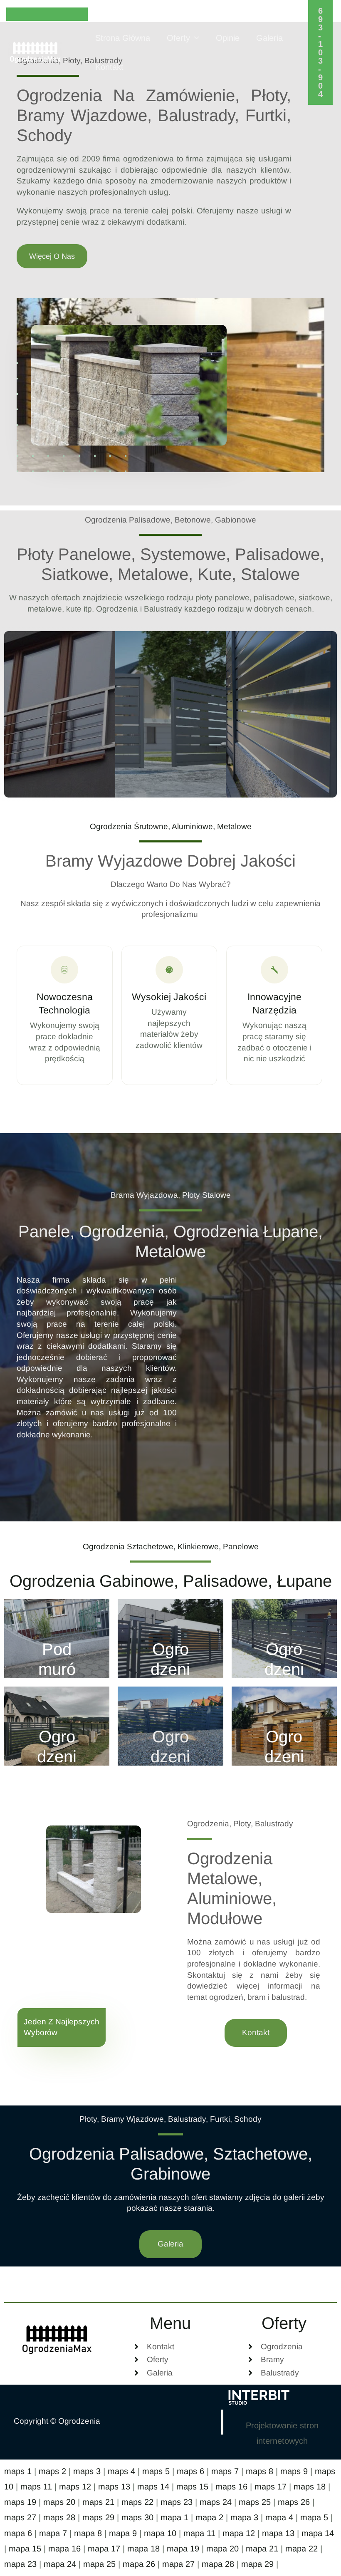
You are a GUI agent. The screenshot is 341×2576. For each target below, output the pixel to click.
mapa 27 (178, 2564)
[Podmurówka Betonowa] (57, 1639)
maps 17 (271, 2487)
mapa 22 (301, 2549)
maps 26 (294, 2502)
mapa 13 (278, 2533)
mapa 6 (18, 2533)
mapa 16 (64, 2549)
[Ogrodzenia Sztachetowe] (284, 1726)
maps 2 (52, 2471)
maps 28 (59, 2517)
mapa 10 (160, 2533)
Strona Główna (123, 38)
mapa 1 (174, 2517)
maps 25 (255, 2502)
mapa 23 (20, 2564)
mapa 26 (139, 2564)
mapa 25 (99, 2564)
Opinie (228, 38)
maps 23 (177, 2502)
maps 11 (36, 2487)
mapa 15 (25, 2549)
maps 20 (59, 2502)
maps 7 (225, 2471)
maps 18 (310, 2487)
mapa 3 (244, 2517)
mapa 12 (239, 2533)
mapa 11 (199, 2533)
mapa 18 (143, 2549)
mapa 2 (209, 2517)
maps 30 (137, 2517)
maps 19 (20, 2502)
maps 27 (20, 2517)
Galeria (269, 38)
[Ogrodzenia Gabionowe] (170, 1726)
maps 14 (153, 2487)
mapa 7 (53, 2533)
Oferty (178, 38)
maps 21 (98, 2502)
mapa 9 (123, 2533)
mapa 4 (279, 2517)
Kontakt (109, 67)
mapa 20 (222, 2549)
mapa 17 (104, 2549)
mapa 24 (60, 2564)
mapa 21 (262, 2549)
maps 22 (137, 2502)
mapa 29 (257, 2564)
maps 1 (18, 2471)
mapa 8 (88, 2533)
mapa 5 (314, 2517)
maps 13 (114, 2487)
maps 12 (75, 2487)
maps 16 (231, 2487)
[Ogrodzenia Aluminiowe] (284, 1639)
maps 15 (192, 2487)
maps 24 (216, 2502)
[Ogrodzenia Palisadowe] (170, 1639)
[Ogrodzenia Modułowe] (57, 1726)
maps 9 (294, 2471)
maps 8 (259, 2471)
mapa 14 (318, 2533)
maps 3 (87, 2471)
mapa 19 (183, 2549)
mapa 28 (218, 2564)
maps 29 (98, 2517)
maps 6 (190, 2471)
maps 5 (156, 2471)
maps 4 (121, 2471)
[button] (321, 52)
